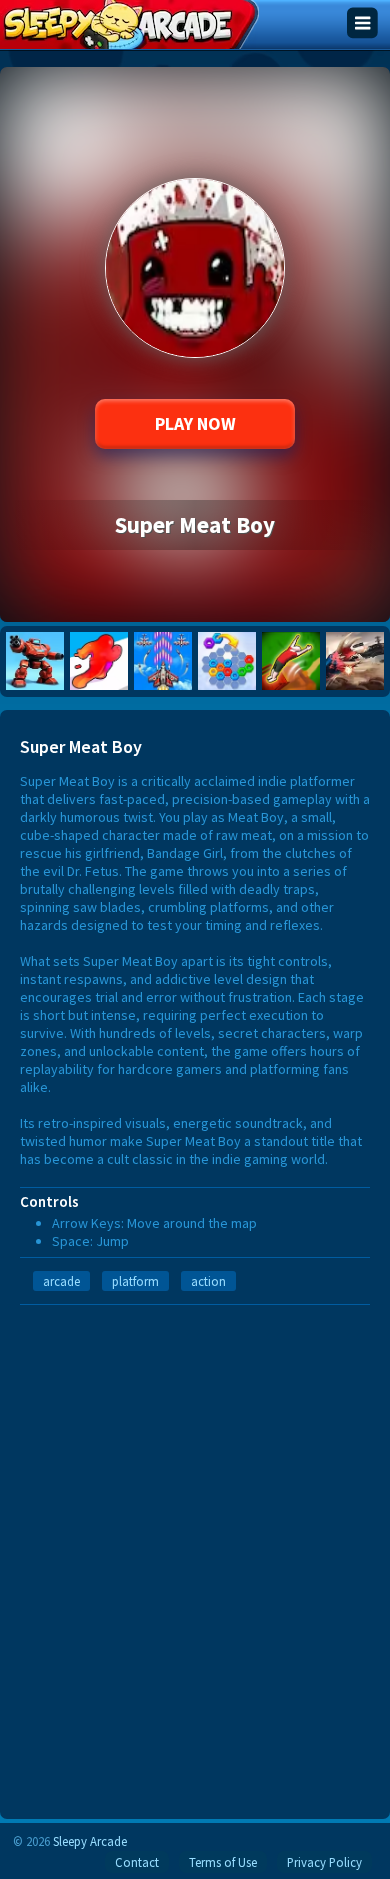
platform (135, 1281)
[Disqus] (195, 1555)
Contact (137, 1862)
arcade (61, 1281)
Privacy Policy (324, 1862)
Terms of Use (223, 1862)
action (208, 1281)
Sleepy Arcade (90, 1841)
